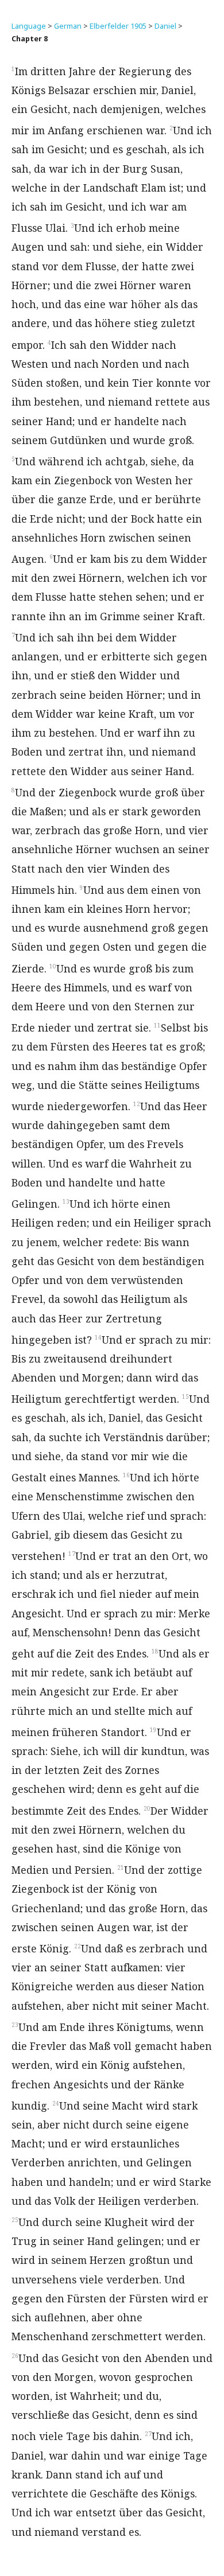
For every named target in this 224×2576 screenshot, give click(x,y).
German (68, 26)
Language (29, 26)
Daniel (165, 26)
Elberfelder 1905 (118, 26)
